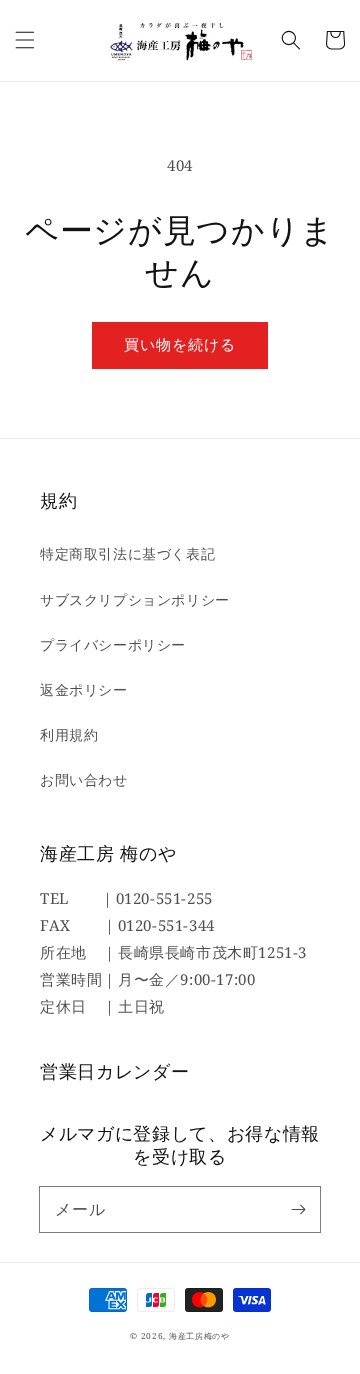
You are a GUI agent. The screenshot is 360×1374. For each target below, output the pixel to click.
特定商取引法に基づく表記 (127, 553)
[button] (25, 40)
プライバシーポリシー (113, 644)
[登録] (298, 1209)
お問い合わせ (84, 779)
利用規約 (69, 734)
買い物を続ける (180, 344)
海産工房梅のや (199, 1335)
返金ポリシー (84, 689)
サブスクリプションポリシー (135, 599)
